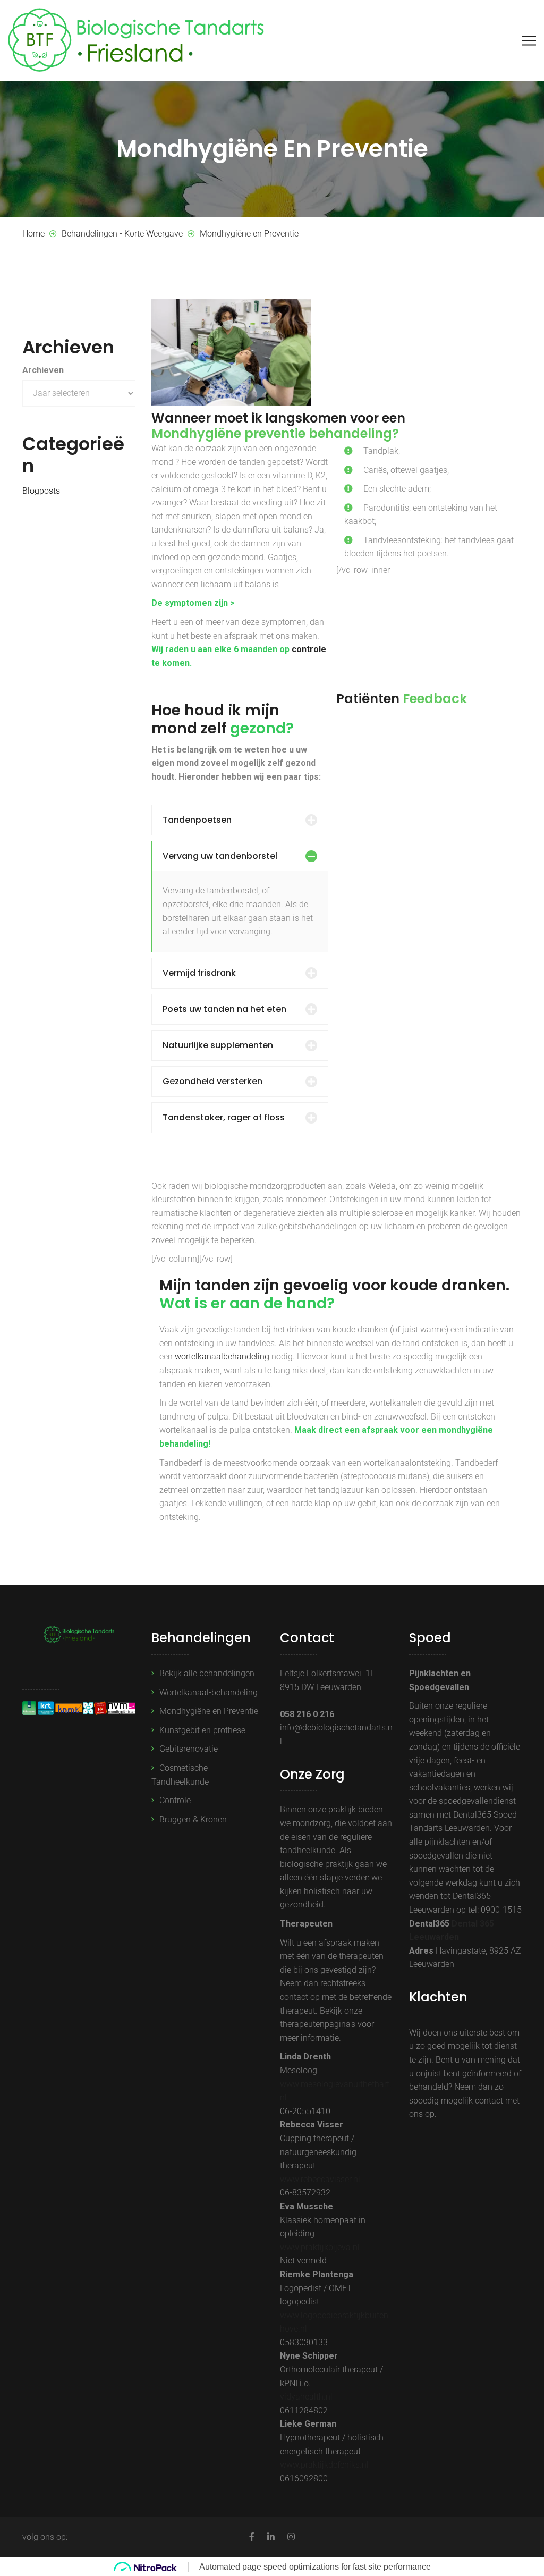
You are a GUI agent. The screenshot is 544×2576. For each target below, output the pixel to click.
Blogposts (41, 491)
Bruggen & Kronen (193, 1819)
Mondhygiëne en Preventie (209, 1711)
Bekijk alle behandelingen (207, 1673)
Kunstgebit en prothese (202, 1730)
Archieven (43, 370)
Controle (175, 1800)
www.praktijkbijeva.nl (320, 2247)
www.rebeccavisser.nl (320, 2179)
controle (309, 649)
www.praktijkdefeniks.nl (324, 2465)
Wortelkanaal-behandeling (209, 1692)
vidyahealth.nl (306, 2397)
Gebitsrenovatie (189, 1749)
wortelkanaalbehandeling (222, 1357)
